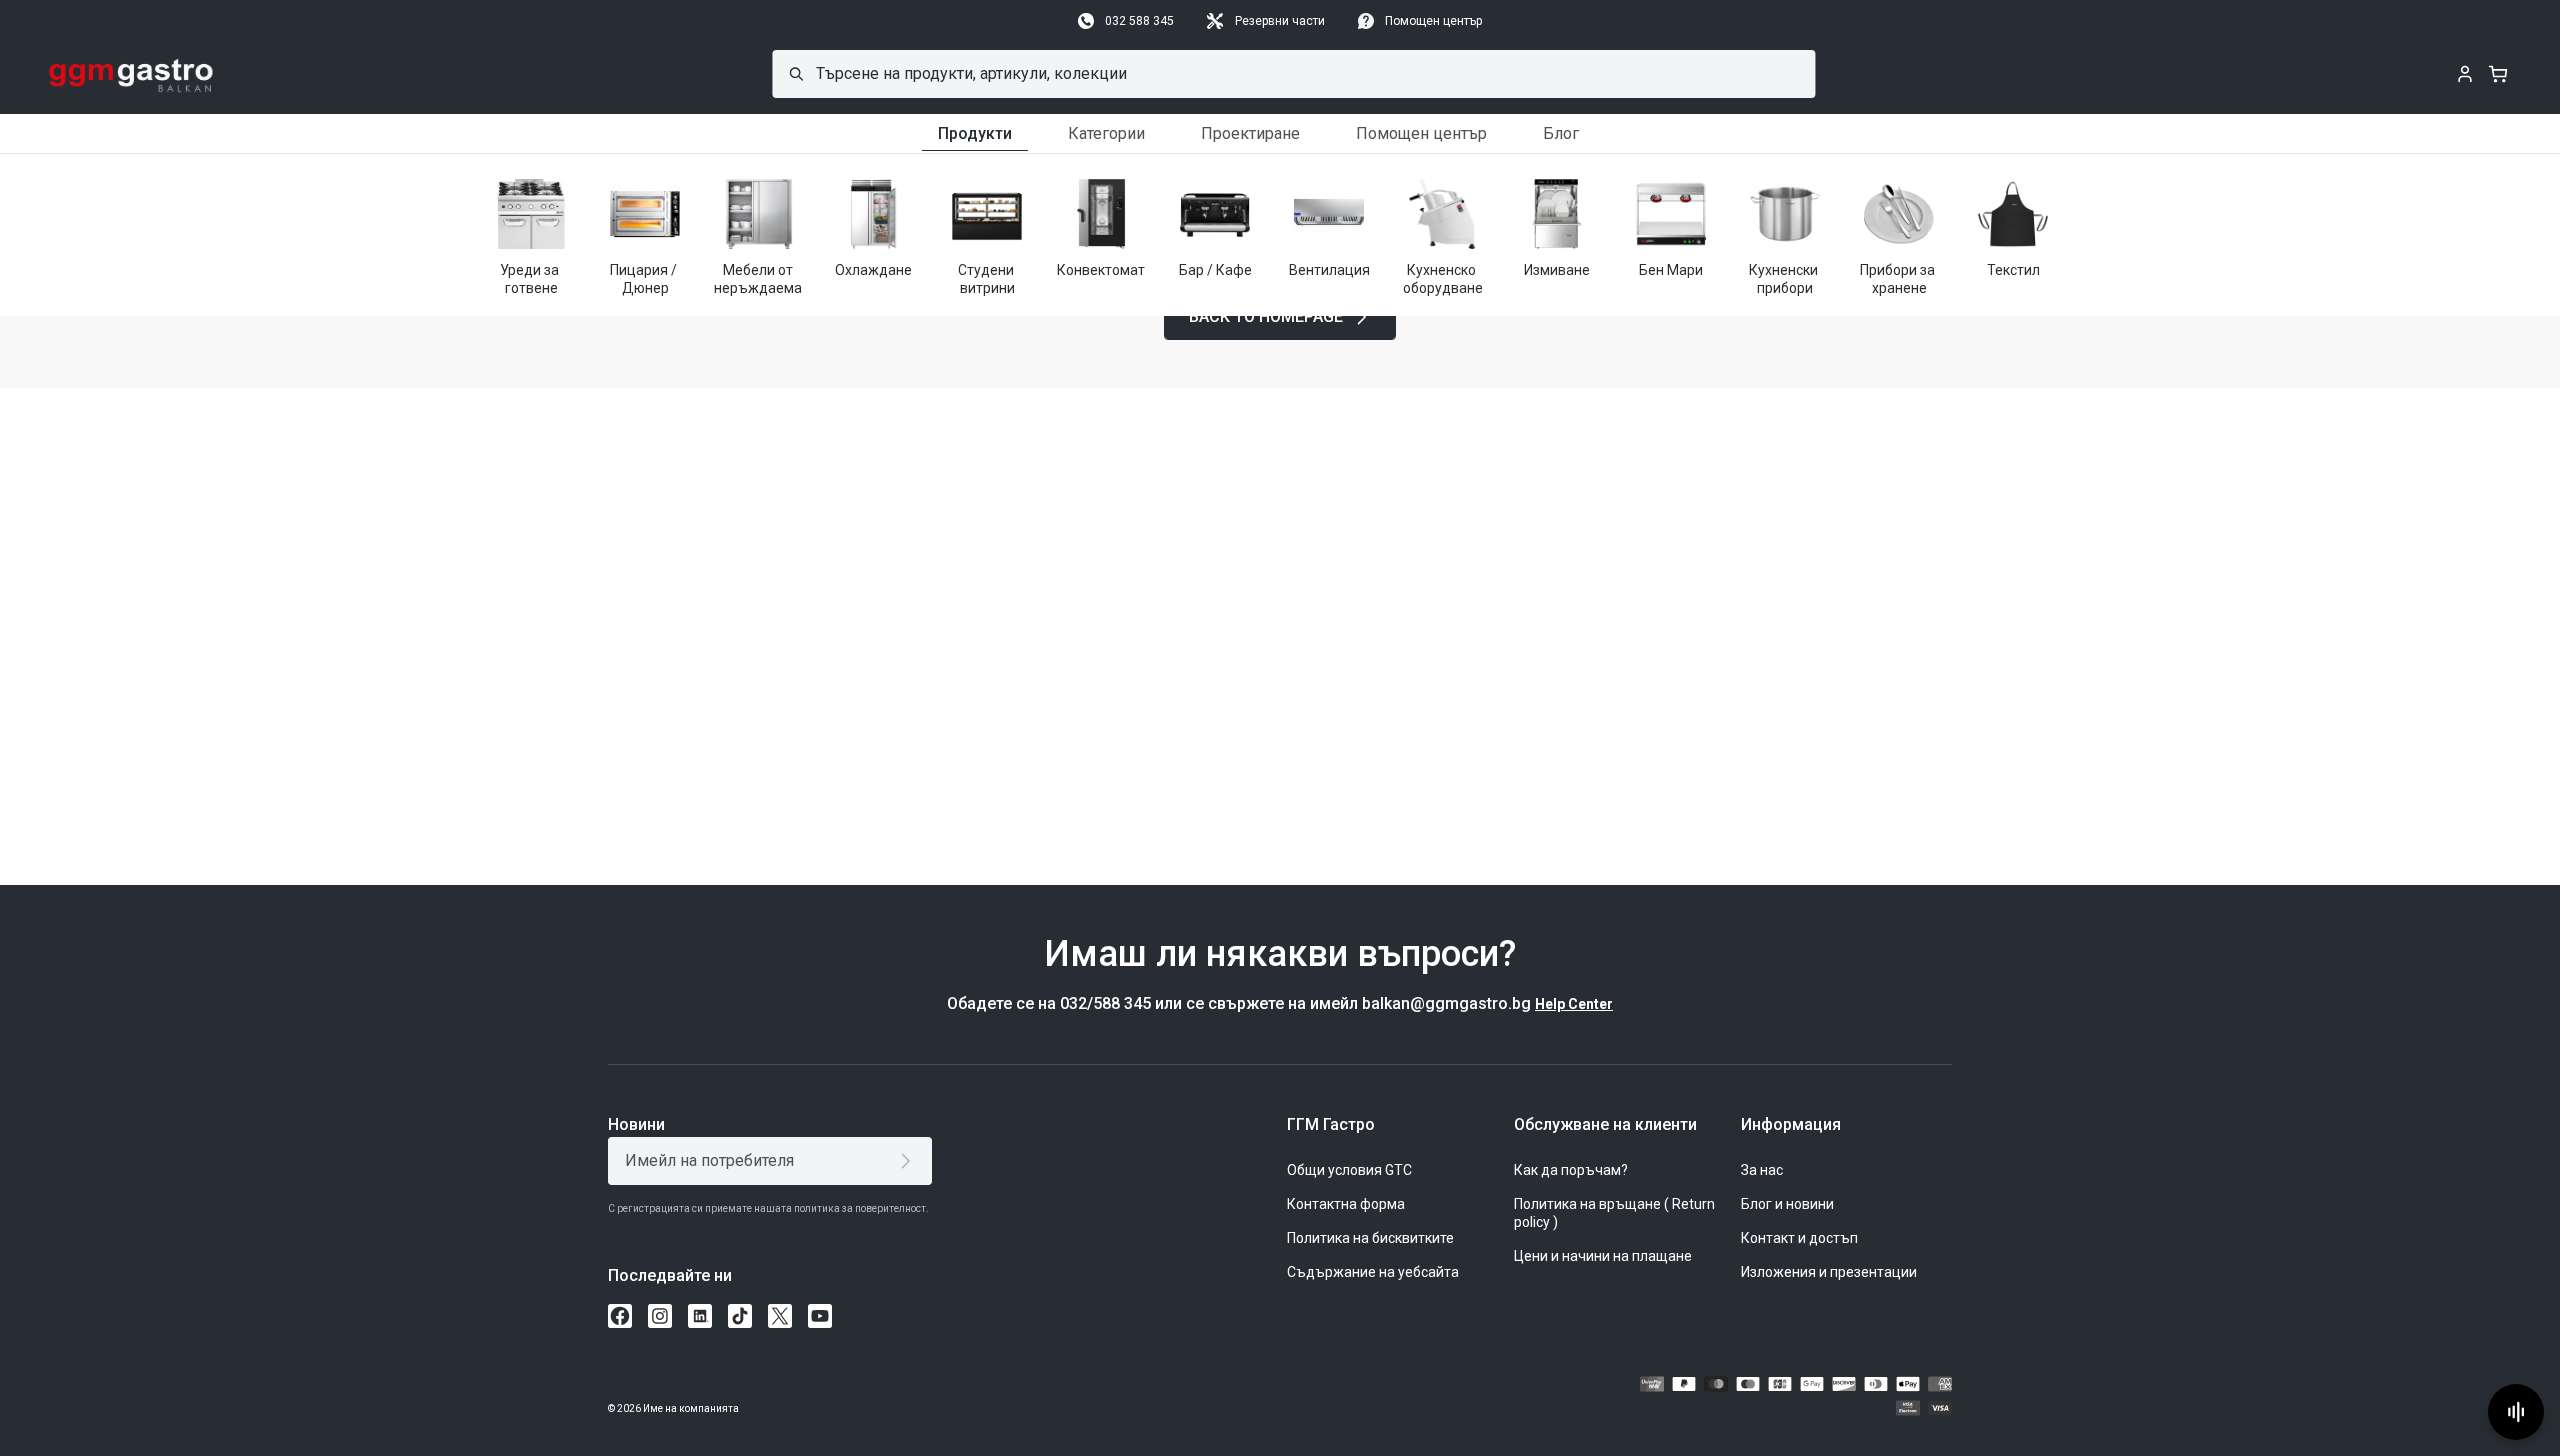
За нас (1762, 1170)
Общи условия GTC (1349, 1170)
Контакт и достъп (1799, 1238)
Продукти (975, 133)
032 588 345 (1139, 21)
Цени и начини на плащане (1603, 1256)
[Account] (2465, 74)
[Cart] (2498, 74)
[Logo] (131, 74)
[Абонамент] (909, 1161)
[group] (531, 235)
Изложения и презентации (1829, 1272)
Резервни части (1280, 21)
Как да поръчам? (1571, 1170)
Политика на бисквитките (1370, 1238)
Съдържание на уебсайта (1373, 1272)
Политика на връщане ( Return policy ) (1614, 1213)
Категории (1106, 133)
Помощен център (1433, 21)
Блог (1561, 133)
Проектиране (1250, 133)
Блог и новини (1787, 1204)
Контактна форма (1346, 1204)
